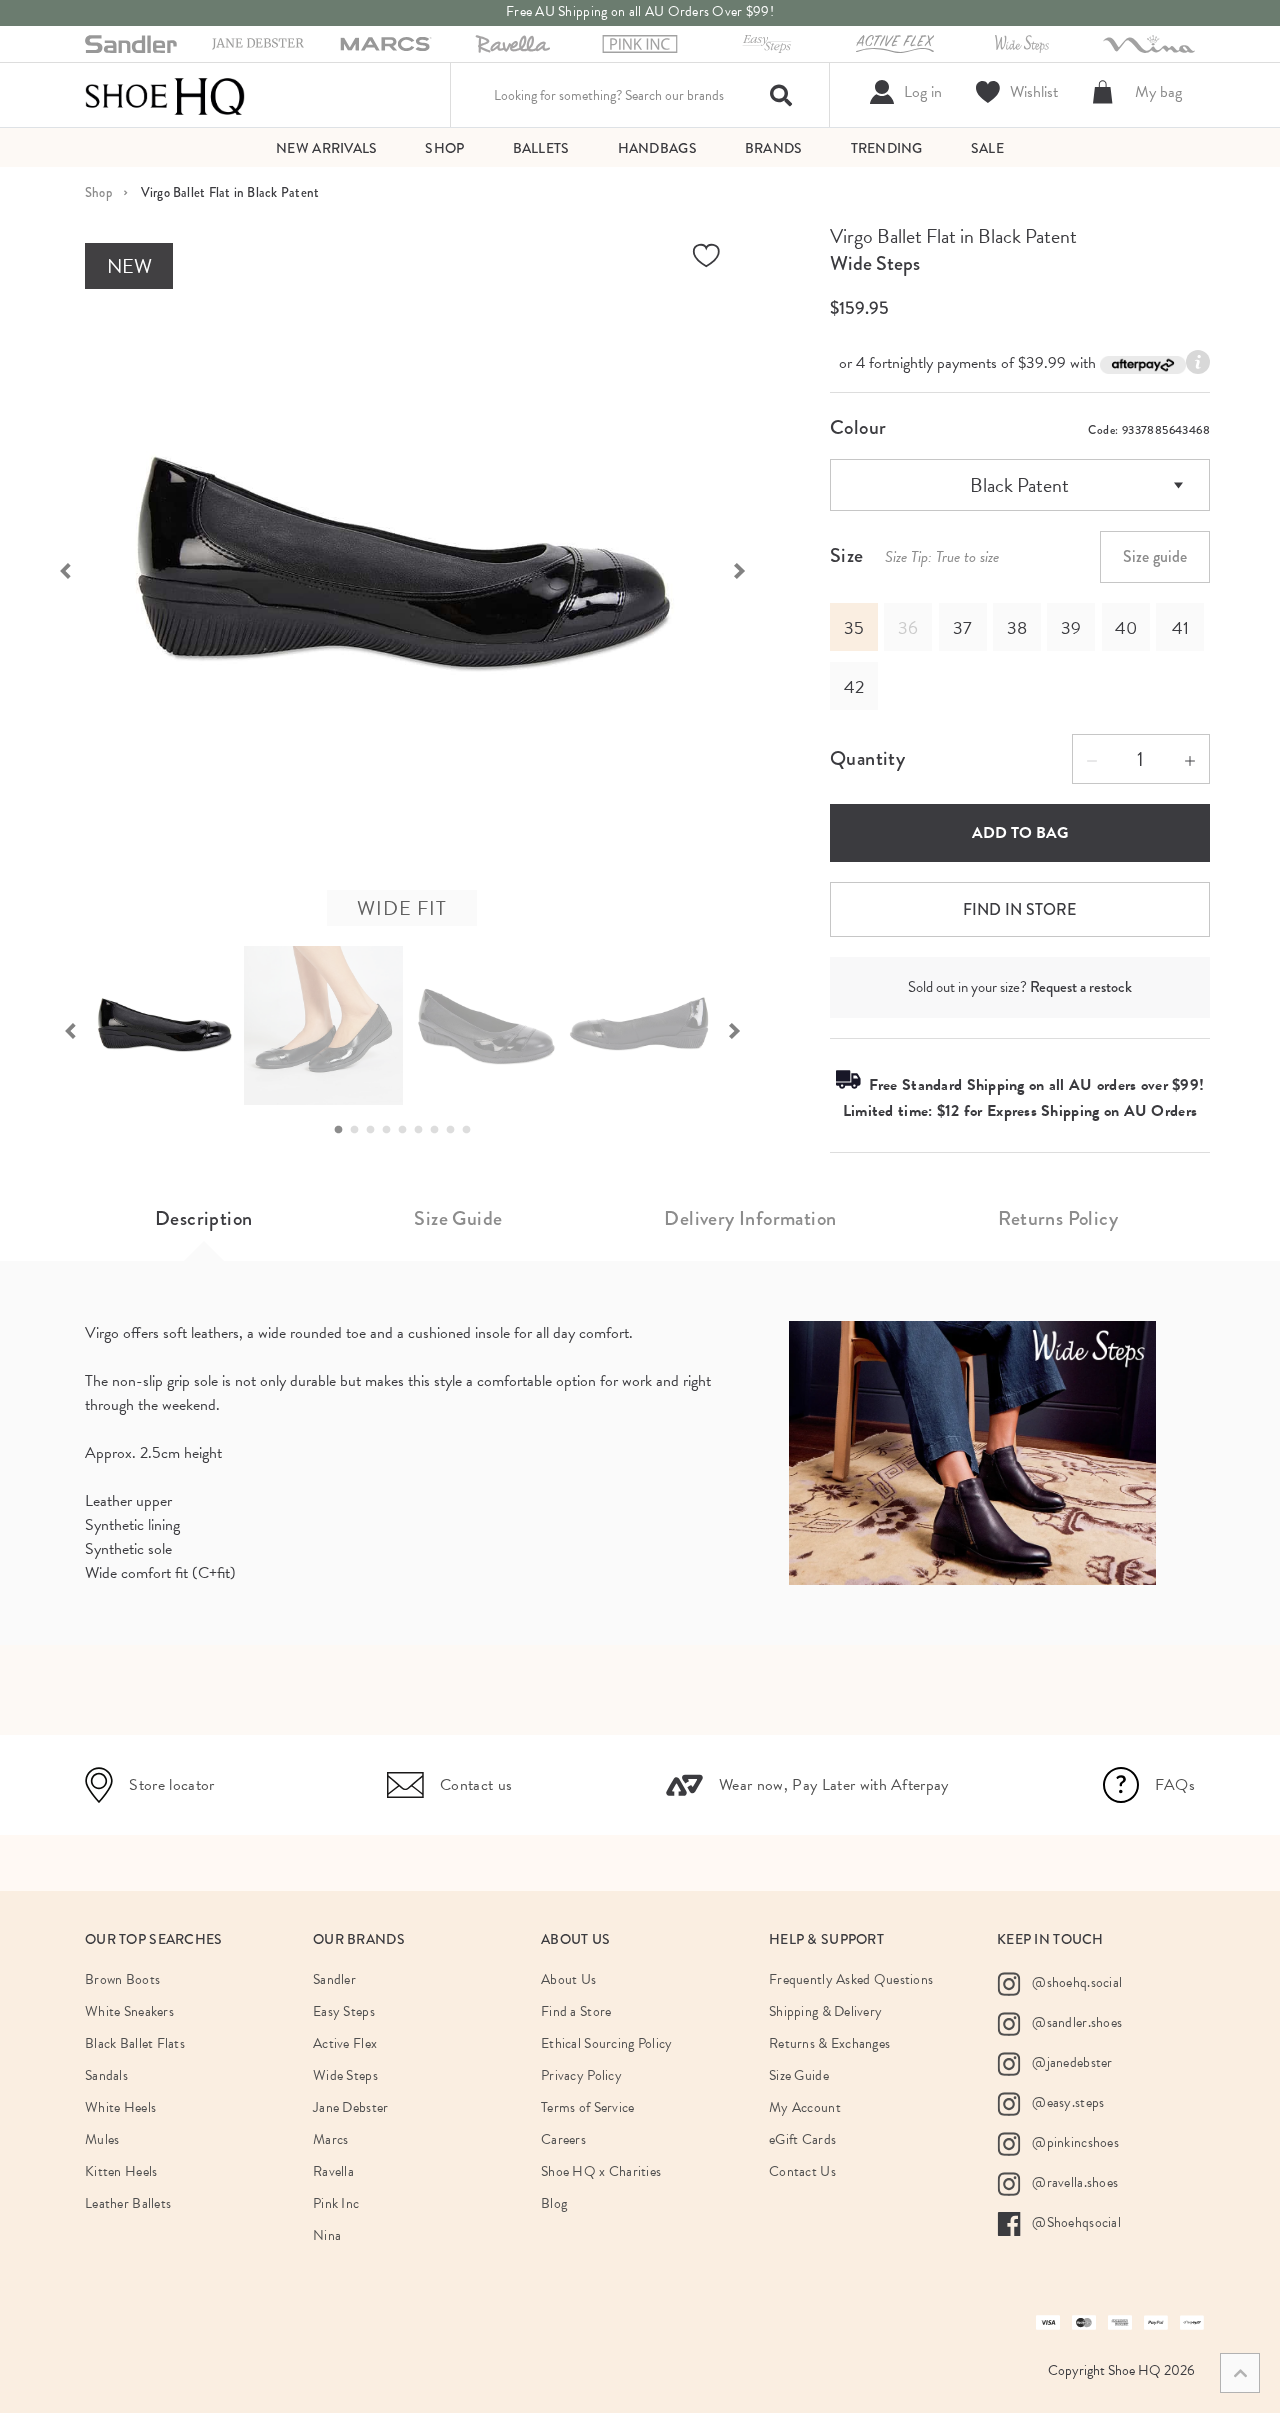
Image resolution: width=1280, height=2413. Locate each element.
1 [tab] (344, 1130)
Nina (327, 2235)
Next (750, 569)
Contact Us (802, 2171)
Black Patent (1019, 485)
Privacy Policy (581, 2075)
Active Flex (345, 2043)
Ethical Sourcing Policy (606, 2043)
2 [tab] (360, 1130)
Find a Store (576, 2011)
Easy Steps (344, 2011)
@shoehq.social (1075, 1982)
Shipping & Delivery (825, 2011)
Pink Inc (336, 2203)
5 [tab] (408, 1130)
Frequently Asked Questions (851, 1979)
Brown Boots (122, 1979)
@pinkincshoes (1074, 2142)
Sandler (334, 1979)
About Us (568, 1979)
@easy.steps (1066, 2102)
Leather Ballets (128, 2203)
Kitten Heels (121, 2171)
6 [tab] (424, 1130)
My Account (805, 2107)
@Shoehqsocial (1075, 2222)
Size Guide (458, 1218)
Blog (554, 2203)
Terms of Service (587, 2107)
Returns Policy (1058, 1218)
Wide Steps (875, 263)
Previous (55, 569)
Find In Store (1019, 909)
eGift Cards (802, 2139)
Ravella (333, 2171)
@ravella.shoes (1073, 2182)
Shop (98, 192)
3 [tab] (376, 1130)
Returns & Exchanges (829, 2043)
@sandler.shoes (1075, 2022)
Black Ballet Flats (135, 2043)
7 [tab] (440, 1130)
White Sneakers (129, 2011)
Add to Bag (1020, 833)
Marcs (330, 2139)
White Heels (120, 2107)
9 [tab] (472, 1130)
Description (203, 1218)
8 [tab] (456, 1130)
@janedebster (1071, 2062)
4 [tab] (392, 1130)
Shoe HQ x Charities (601, 2171)
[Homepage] (165, 95)
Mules (102, 2139)
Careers (563, 2139)
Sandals (106, 2075)
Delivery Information (750, 1218)
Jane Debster (350, 2107)
